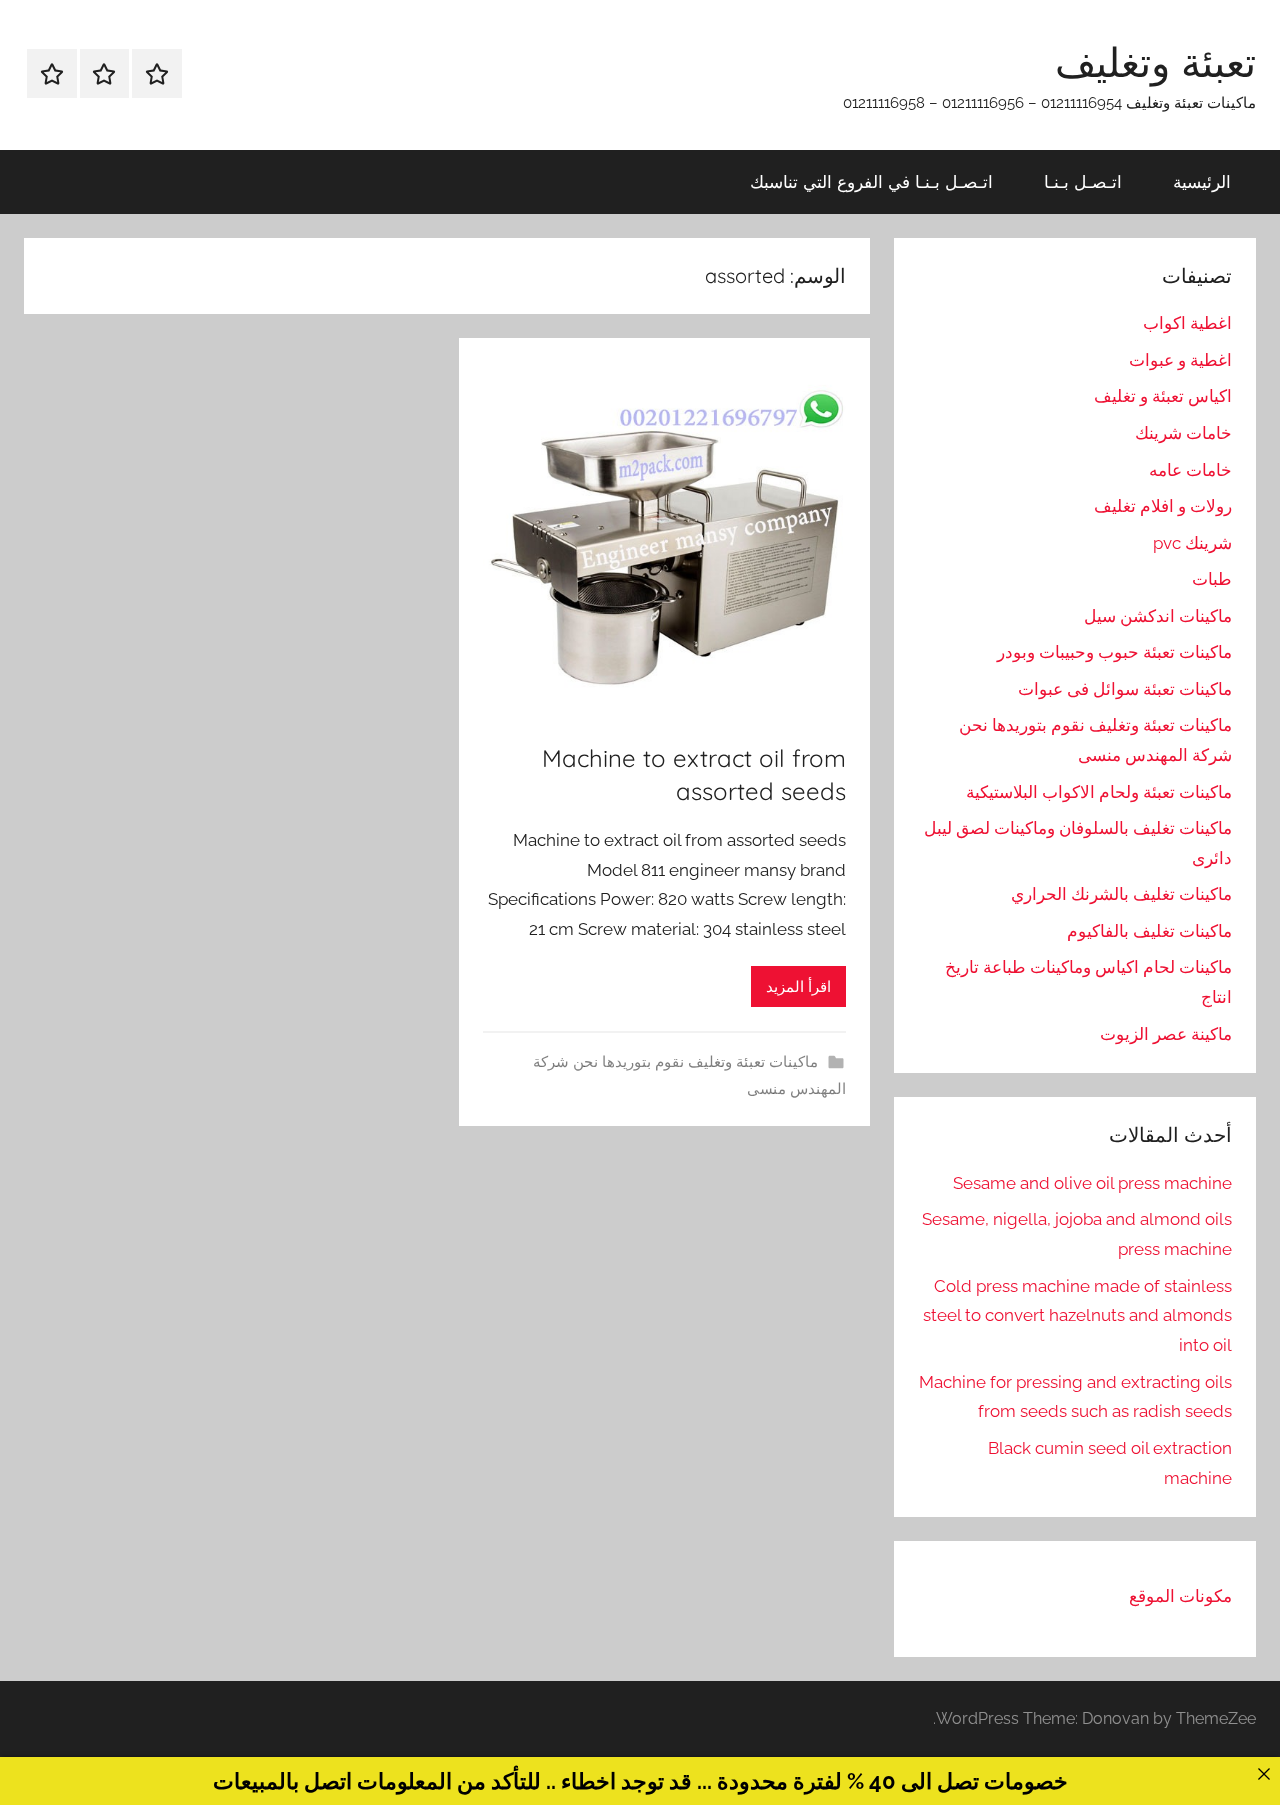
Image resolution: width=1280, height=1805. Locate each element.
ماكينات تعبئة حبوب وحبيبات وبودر (1114, 652)
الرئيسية (1202, 181)
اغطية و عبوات (1180, 360)
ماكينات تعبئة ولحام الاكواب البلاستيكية (1099, 792)
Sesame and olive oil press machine (1092, 1183)
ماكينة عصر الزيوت (1166, 1034)
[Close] (1263, 1773)
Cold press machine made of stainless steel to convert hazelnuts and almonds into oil (1077, 1316)
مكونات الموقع (1180, 1596)
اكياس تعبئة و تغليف (1163, 396)
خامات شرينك (1183, 433)
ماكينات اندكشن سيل (1158, 616)
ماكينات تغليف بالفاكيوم (1149, 931)
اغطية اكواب (1187, 323)
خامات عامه (1190, 470)
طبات (1212, 579)
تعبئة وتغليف (1155, 62)
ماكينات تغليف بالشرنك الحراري (1121, 894)
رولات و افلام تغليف (1163, 506)
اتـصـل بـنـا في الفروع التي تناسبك (871, 181)
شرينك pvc (1192, 543)
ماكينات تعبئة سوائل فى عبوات (1125, 689)
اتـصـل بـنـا (1083, 181)
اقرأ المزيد (798, 987)
